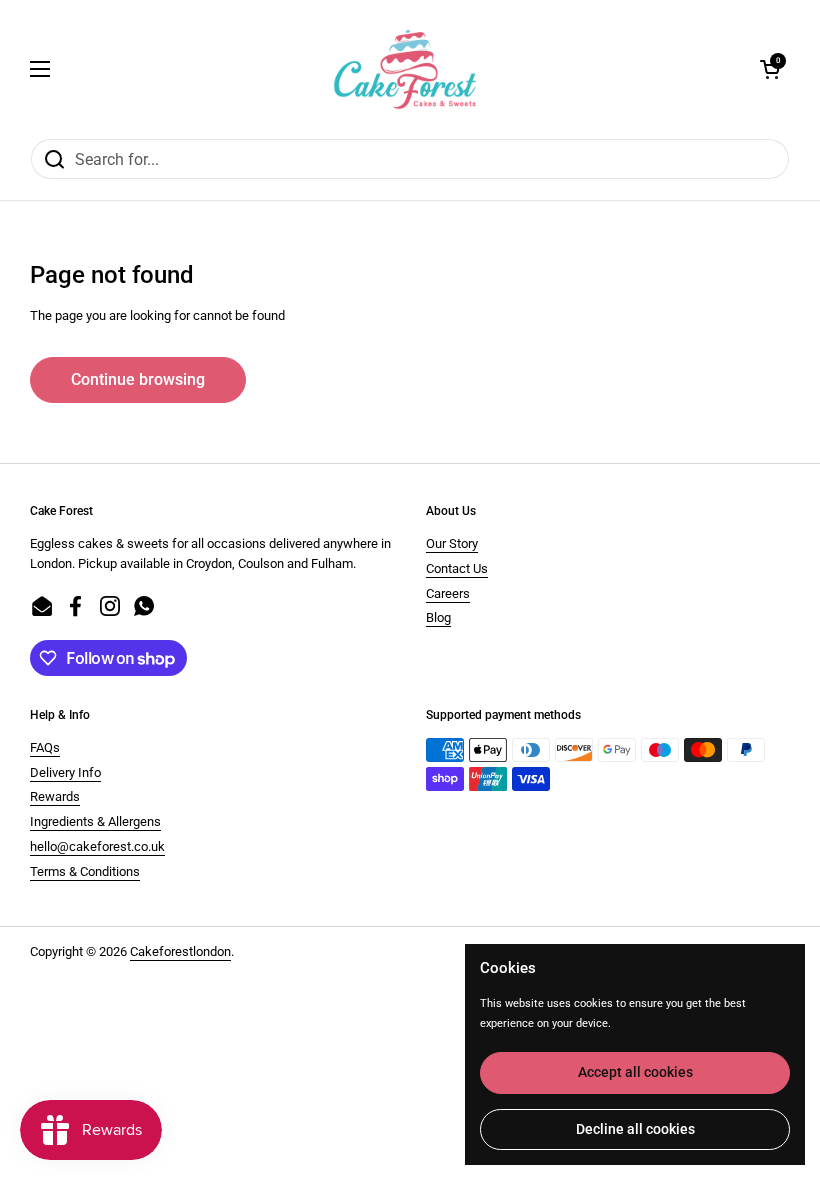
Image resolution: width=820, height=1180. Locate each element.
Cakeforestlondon (180, 951)
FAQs (45, 747)
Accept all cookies (635, 1072)
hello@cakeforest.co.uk (97, 846)
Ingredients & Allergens (95, 821)
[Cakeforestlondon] (405, 69)
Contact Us (457, 568)
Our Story (452, 543)
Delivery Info (65, 772)
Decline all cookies (635, 1129)
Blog (438, 617)
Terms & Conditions (85, 871)
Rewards (55, 796)
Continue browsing (138, 379)
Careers (448, 593)
